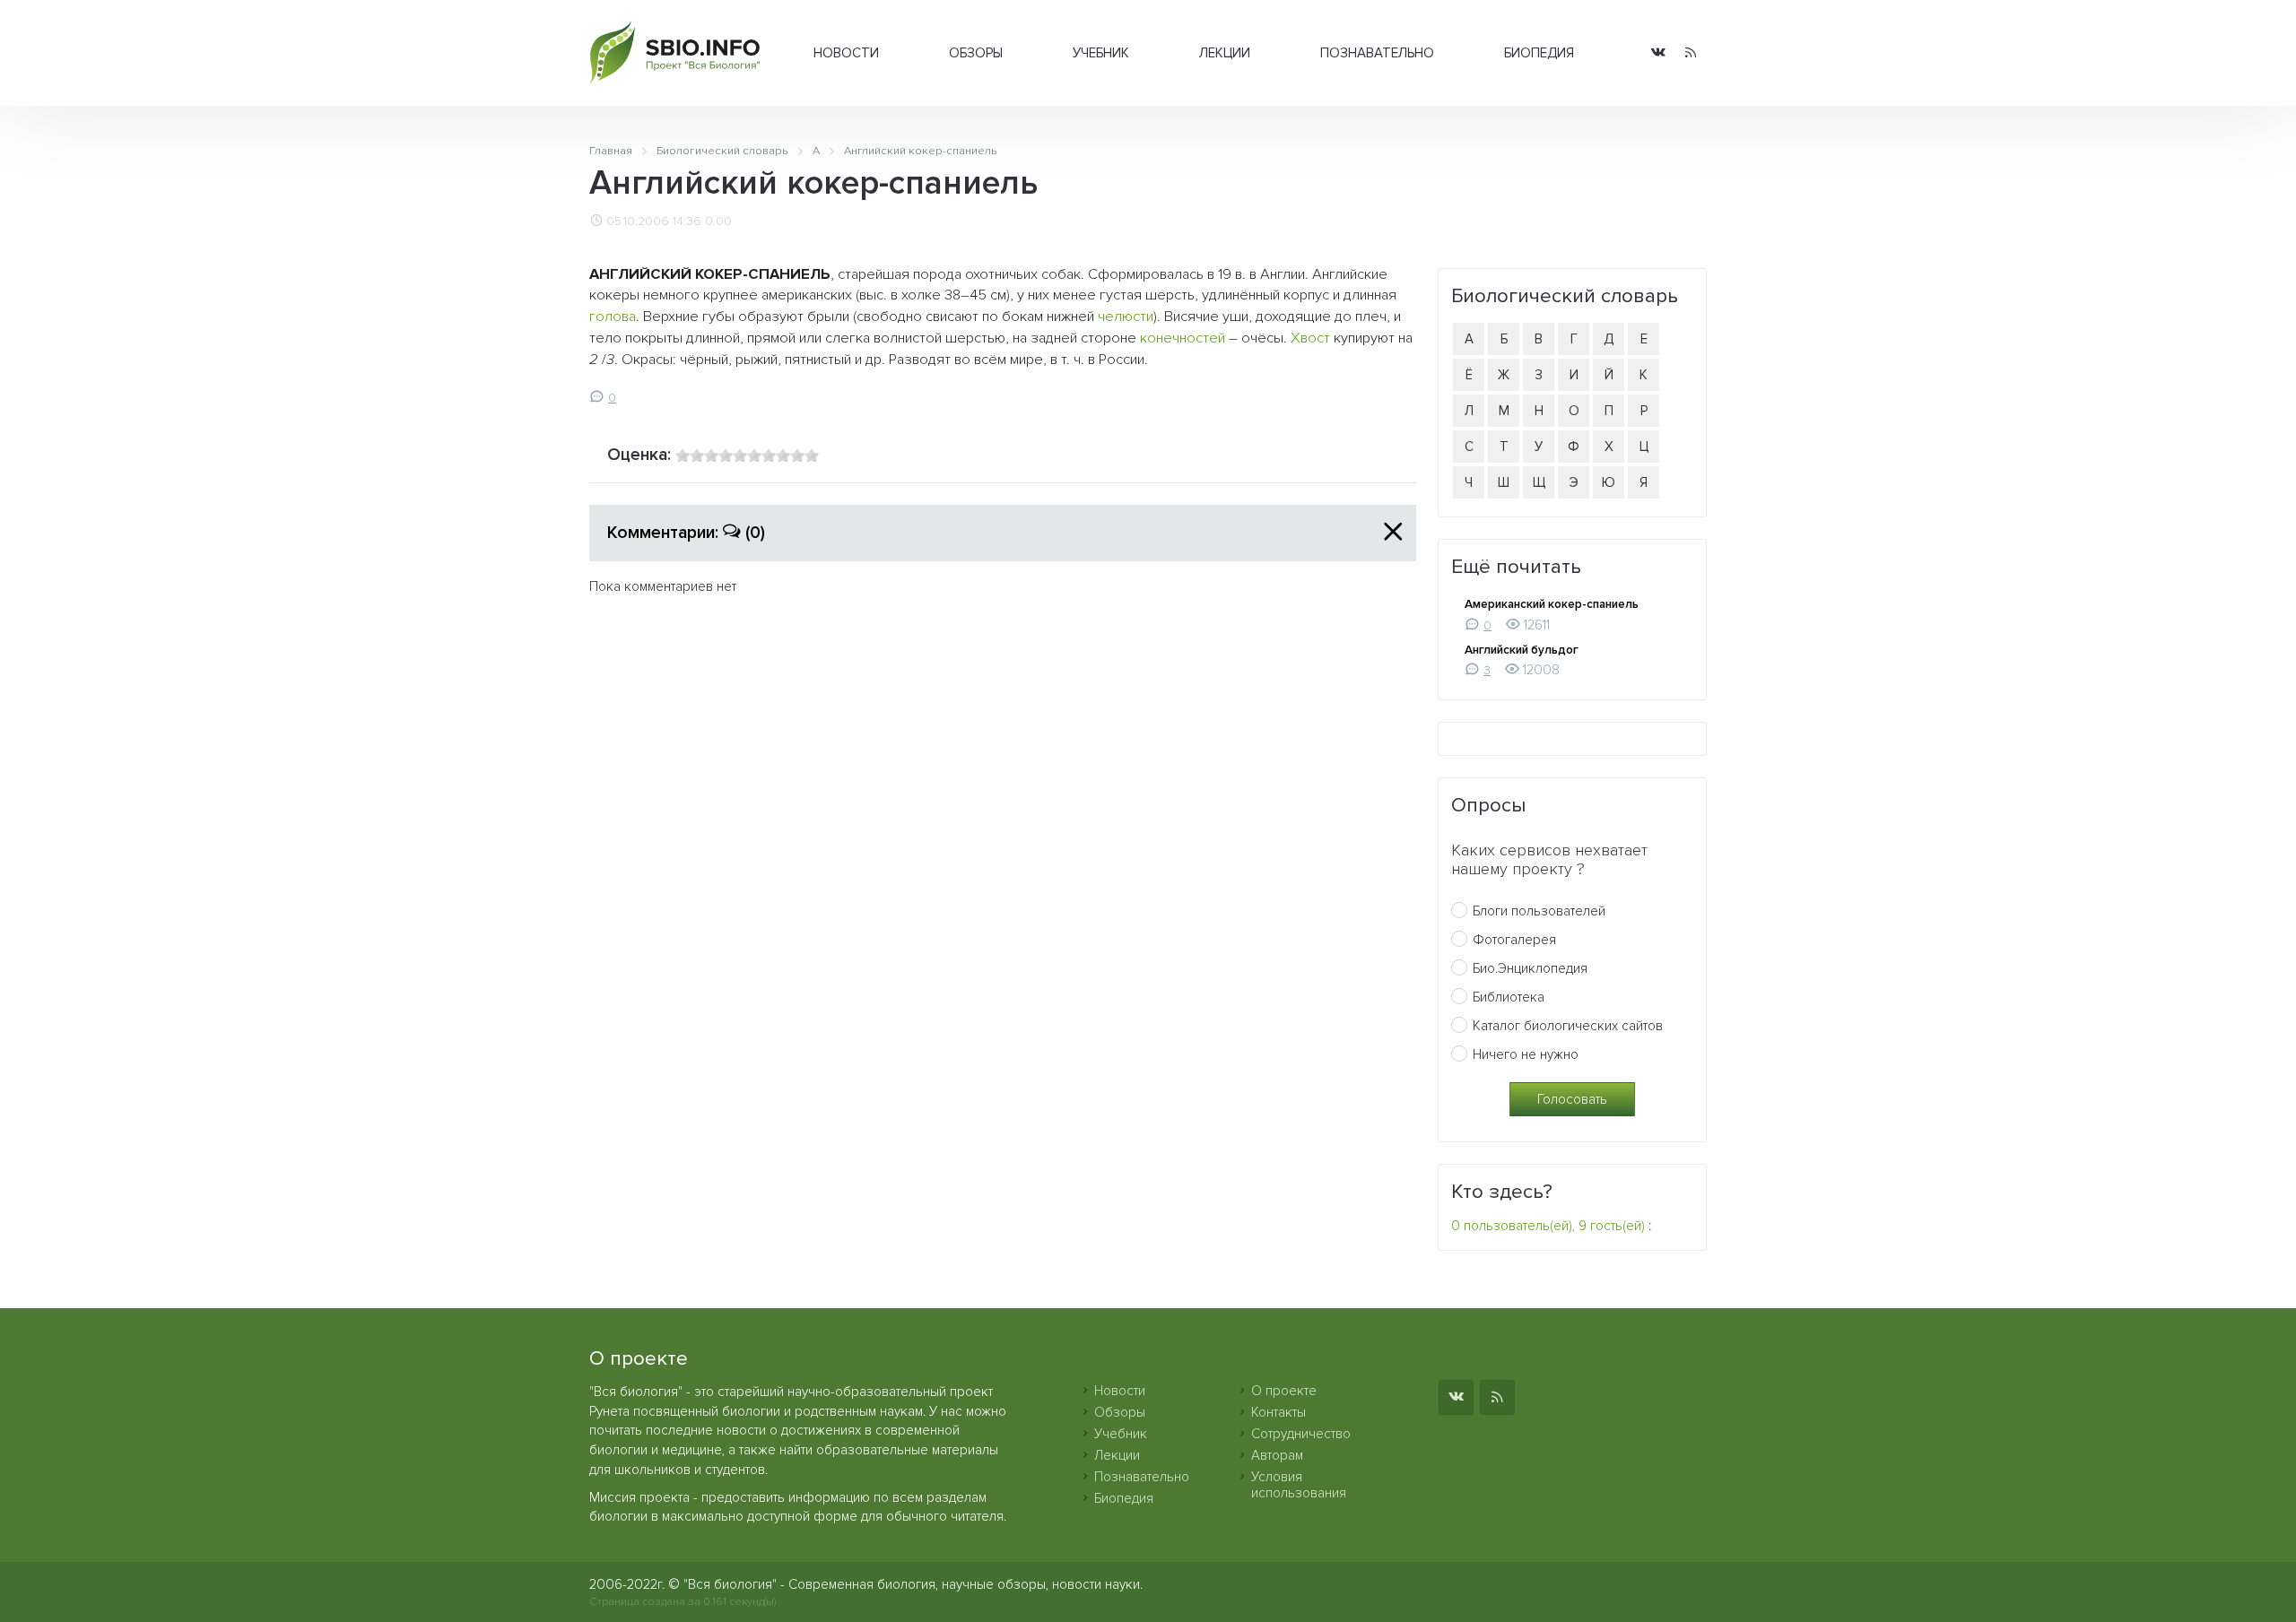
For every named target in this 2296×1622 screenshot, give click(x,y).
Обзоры (976, 53)
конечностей (1183, 338)
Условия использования (1299, 1485)
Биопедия (1539, 53)
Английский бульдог (1522, 650)
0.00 (718, 221)
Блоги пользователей (1539, 911)
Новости (846, 53)
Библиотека (1509, 997)
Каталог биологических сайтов (1568, 1026)
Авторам (1277, 1455)
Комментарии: (686, 533)
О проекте (1284, 1391)
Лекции (1225, 53)
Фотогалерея (1514, 940)
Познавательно (1377, 53)
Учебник (1101, 53)
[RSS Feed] (1691, 53)
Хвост (1310, 338)
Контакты (1278, 1412)
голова (613, 317)
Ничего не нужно (1526, 1054)
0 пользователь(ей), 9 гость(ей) (1548, 1226)
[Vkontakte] (1658, 53)
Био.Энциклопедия (1530, 968)
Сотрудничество (1301, 1434)
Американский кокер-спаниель (1552, 604)
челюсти (1126, 317)
